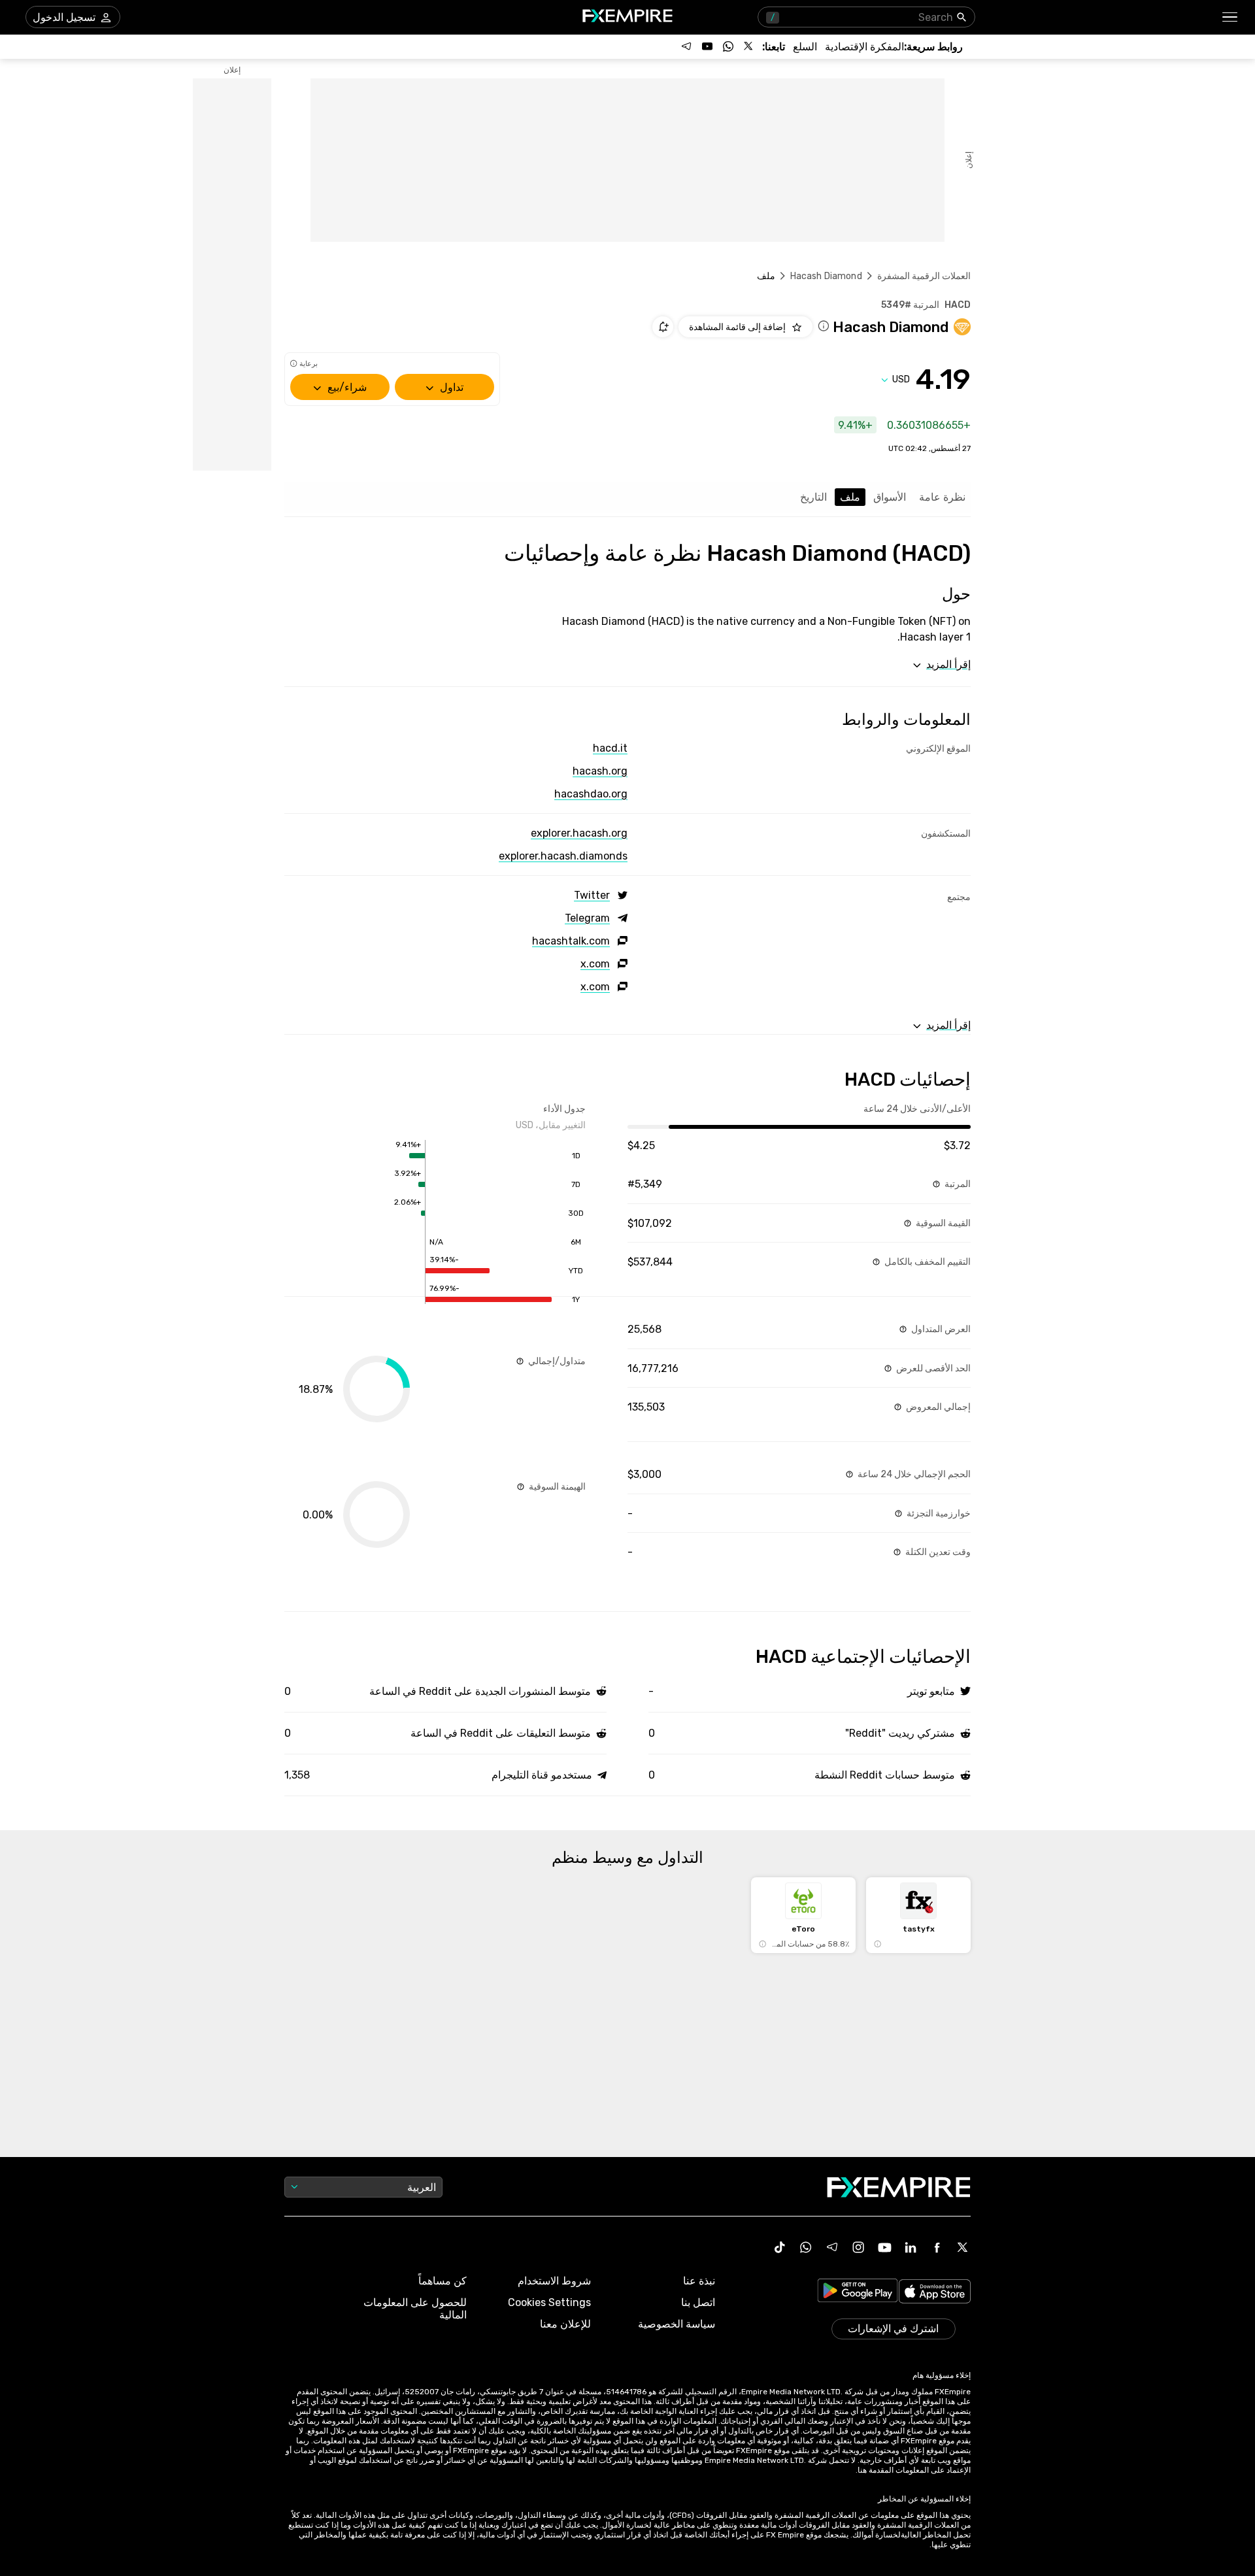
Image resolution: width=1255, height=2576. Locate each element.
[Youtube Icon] (884, 2247)
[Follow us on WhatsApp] (728, 46)
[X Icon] (963, 2247)
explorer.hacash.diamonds (563, 856)
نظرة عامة (942, 497)
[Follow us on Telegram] (686, 46)
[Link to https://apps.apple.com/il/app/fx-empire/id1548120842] (935, 2293)
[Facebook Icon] (937, 2247)
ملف (850, 497)
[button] (1230, 17)
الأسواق (890, 497)
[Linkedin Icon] (911, 2247)
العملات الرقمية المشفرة (924, 276)
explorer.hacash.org (579, 833)
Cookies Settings (549, 2302)
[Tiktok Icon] (780, 2247)
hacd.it (610, 748)
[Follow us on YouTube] (707, 46)
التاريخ (813, 497)
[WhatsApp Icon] (806, 2247)
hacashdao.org (591, 794)
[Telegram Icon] (832, 2247)
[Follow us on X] (749, 46)
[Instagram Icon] (858, 2247)
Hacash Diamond (826, 276)
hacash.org (600, 771)
